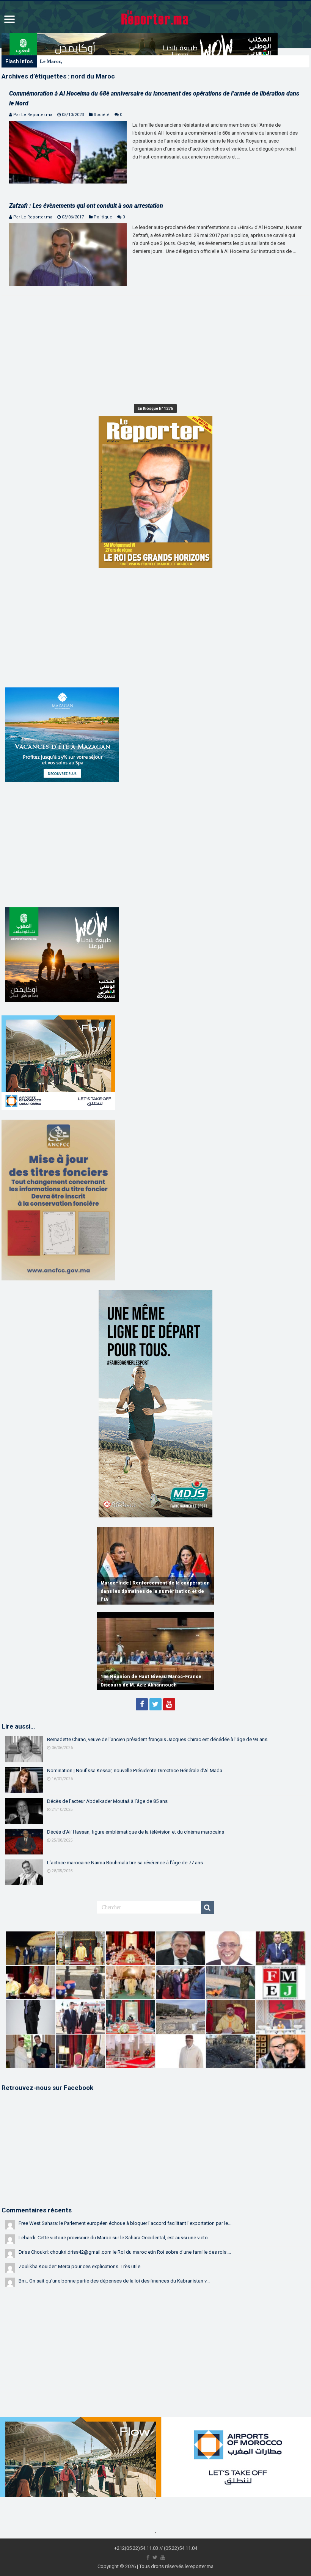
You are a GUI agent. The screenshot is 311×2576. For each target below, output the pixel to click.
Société (102, 115)
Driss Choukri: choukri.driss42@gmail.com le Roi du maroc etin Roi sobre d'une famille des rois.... (125, 2252)
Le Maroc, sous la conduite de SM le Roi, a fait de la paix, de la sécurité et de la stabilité (133, 61)
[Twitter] (155, 1704)
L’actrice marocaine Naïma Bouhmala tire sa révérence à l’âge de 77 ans (125, 1863)
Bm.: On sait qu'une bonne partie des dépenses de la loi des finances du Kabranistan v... (114, 2281)
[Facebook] (142, 1704)
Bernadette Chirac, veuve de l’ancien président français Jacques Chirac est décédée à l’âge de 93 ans (157, 1739)
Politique (103, 217)
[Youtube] (169, 1704)
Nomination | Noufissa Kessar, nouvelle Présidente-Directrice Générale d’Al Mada (135, 1770)
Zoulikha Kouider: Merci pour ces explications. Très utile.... (82, 2266)
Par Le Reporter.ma (33, 115)
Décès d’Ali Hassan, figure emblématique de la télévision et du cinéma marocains (136, 1832)
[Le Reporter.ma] (155, 17)
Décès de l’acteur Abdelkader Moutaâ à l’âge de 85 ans (107, 1801)
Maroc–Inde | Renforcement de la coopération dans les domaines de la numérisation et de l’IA (155, 1591)
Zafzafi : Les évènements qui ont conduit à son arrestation (86, 206)
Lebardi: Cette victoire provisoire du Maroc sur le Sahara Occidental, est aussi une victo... (115, 2238)
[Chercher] (207, 1908)
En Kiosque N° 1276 (155, 409)
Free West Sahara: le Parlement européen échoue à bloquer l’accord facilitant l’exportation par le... (125, 2223)
